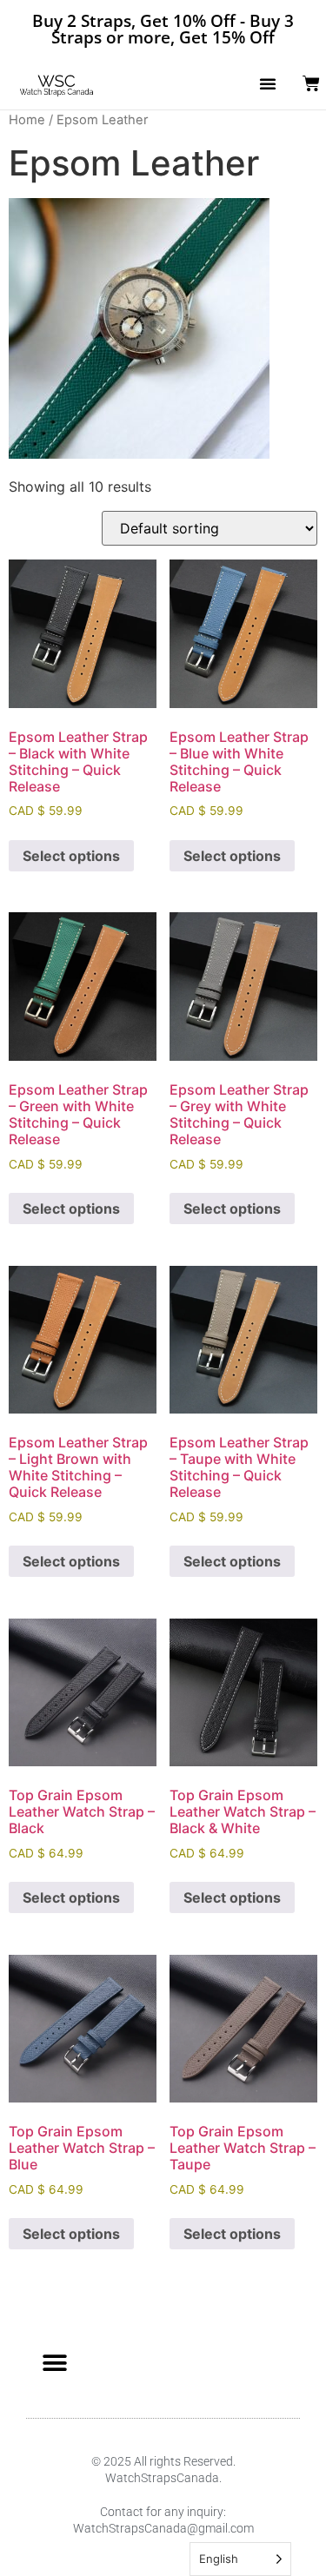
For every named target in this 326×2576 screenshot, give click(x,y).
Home (27, 120)
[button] (268, 83)
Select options (71, 856)
